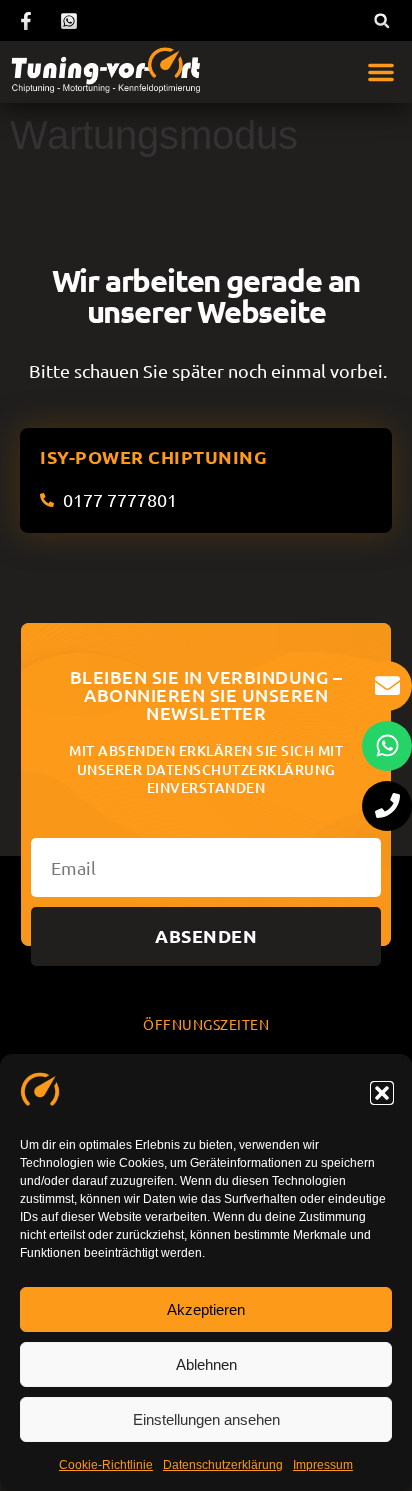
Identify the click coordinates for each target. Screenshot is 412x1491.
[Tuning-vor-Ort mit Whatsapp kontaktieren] (387, 746)
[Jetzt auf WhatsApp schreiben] (72, 21)
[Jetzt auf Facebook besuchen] (29, 21)
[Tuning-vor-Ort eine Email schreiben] (387, 686)
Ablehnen (206, 1364)
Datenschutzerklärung (223, 1465)
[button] (382, 1093)
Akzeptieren (206, 1309)
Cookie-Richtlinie (106, 1465)
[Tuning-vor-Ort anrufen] (387, 806)
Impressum (323, 1465)
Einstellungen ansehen (206, 1419)
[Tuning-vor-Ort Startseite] (105, 72)
